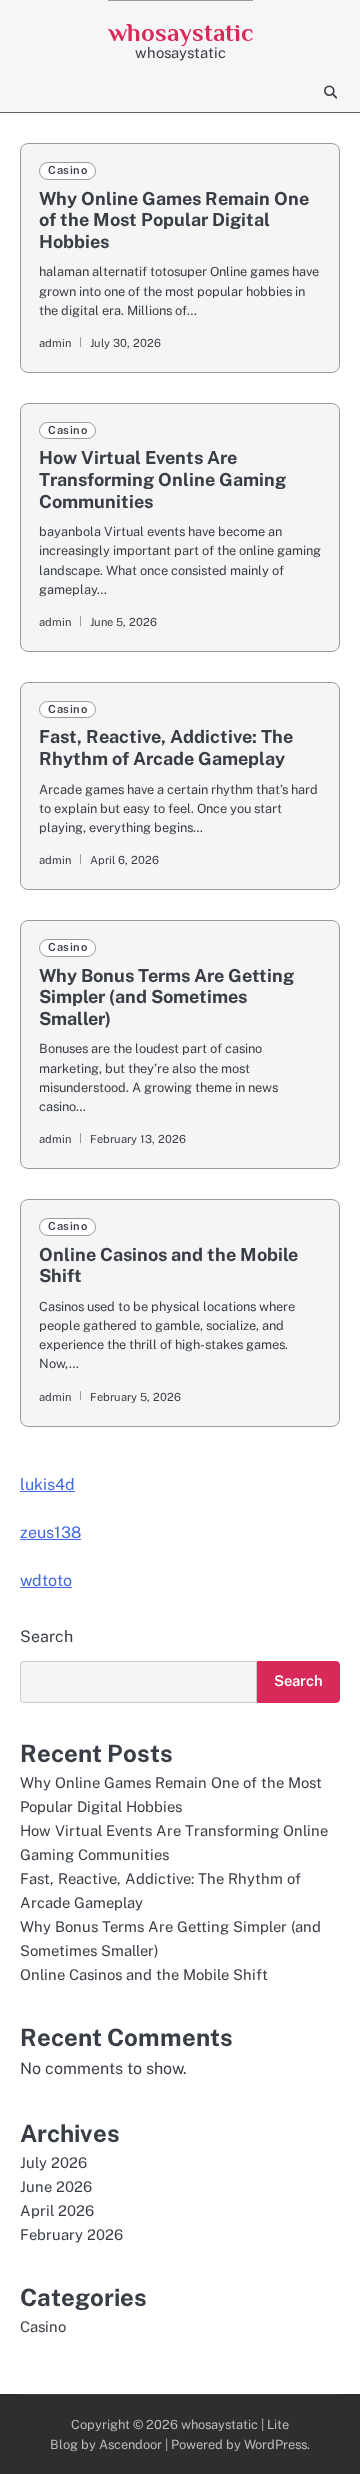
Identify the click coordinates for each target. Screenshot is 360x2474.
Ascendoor (130, 2444)
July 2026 (53, 2162)
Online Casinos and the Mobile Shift (144, 1974)
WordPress (275, 2444)
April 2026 (57, 2210)
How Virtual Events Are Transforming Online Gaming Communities (162, 479)
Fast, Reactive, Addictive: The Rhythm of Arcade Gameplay (166, 747)
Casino (67, 170)
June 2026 (56, 2186)
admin (55, 343)
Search (46, 1636)
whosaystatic (180, 32)
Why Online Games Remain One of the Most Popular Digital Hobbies (174, 220)
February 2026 (71, 2234)
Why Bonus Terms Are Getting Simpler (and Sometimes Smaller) (166, 997)
